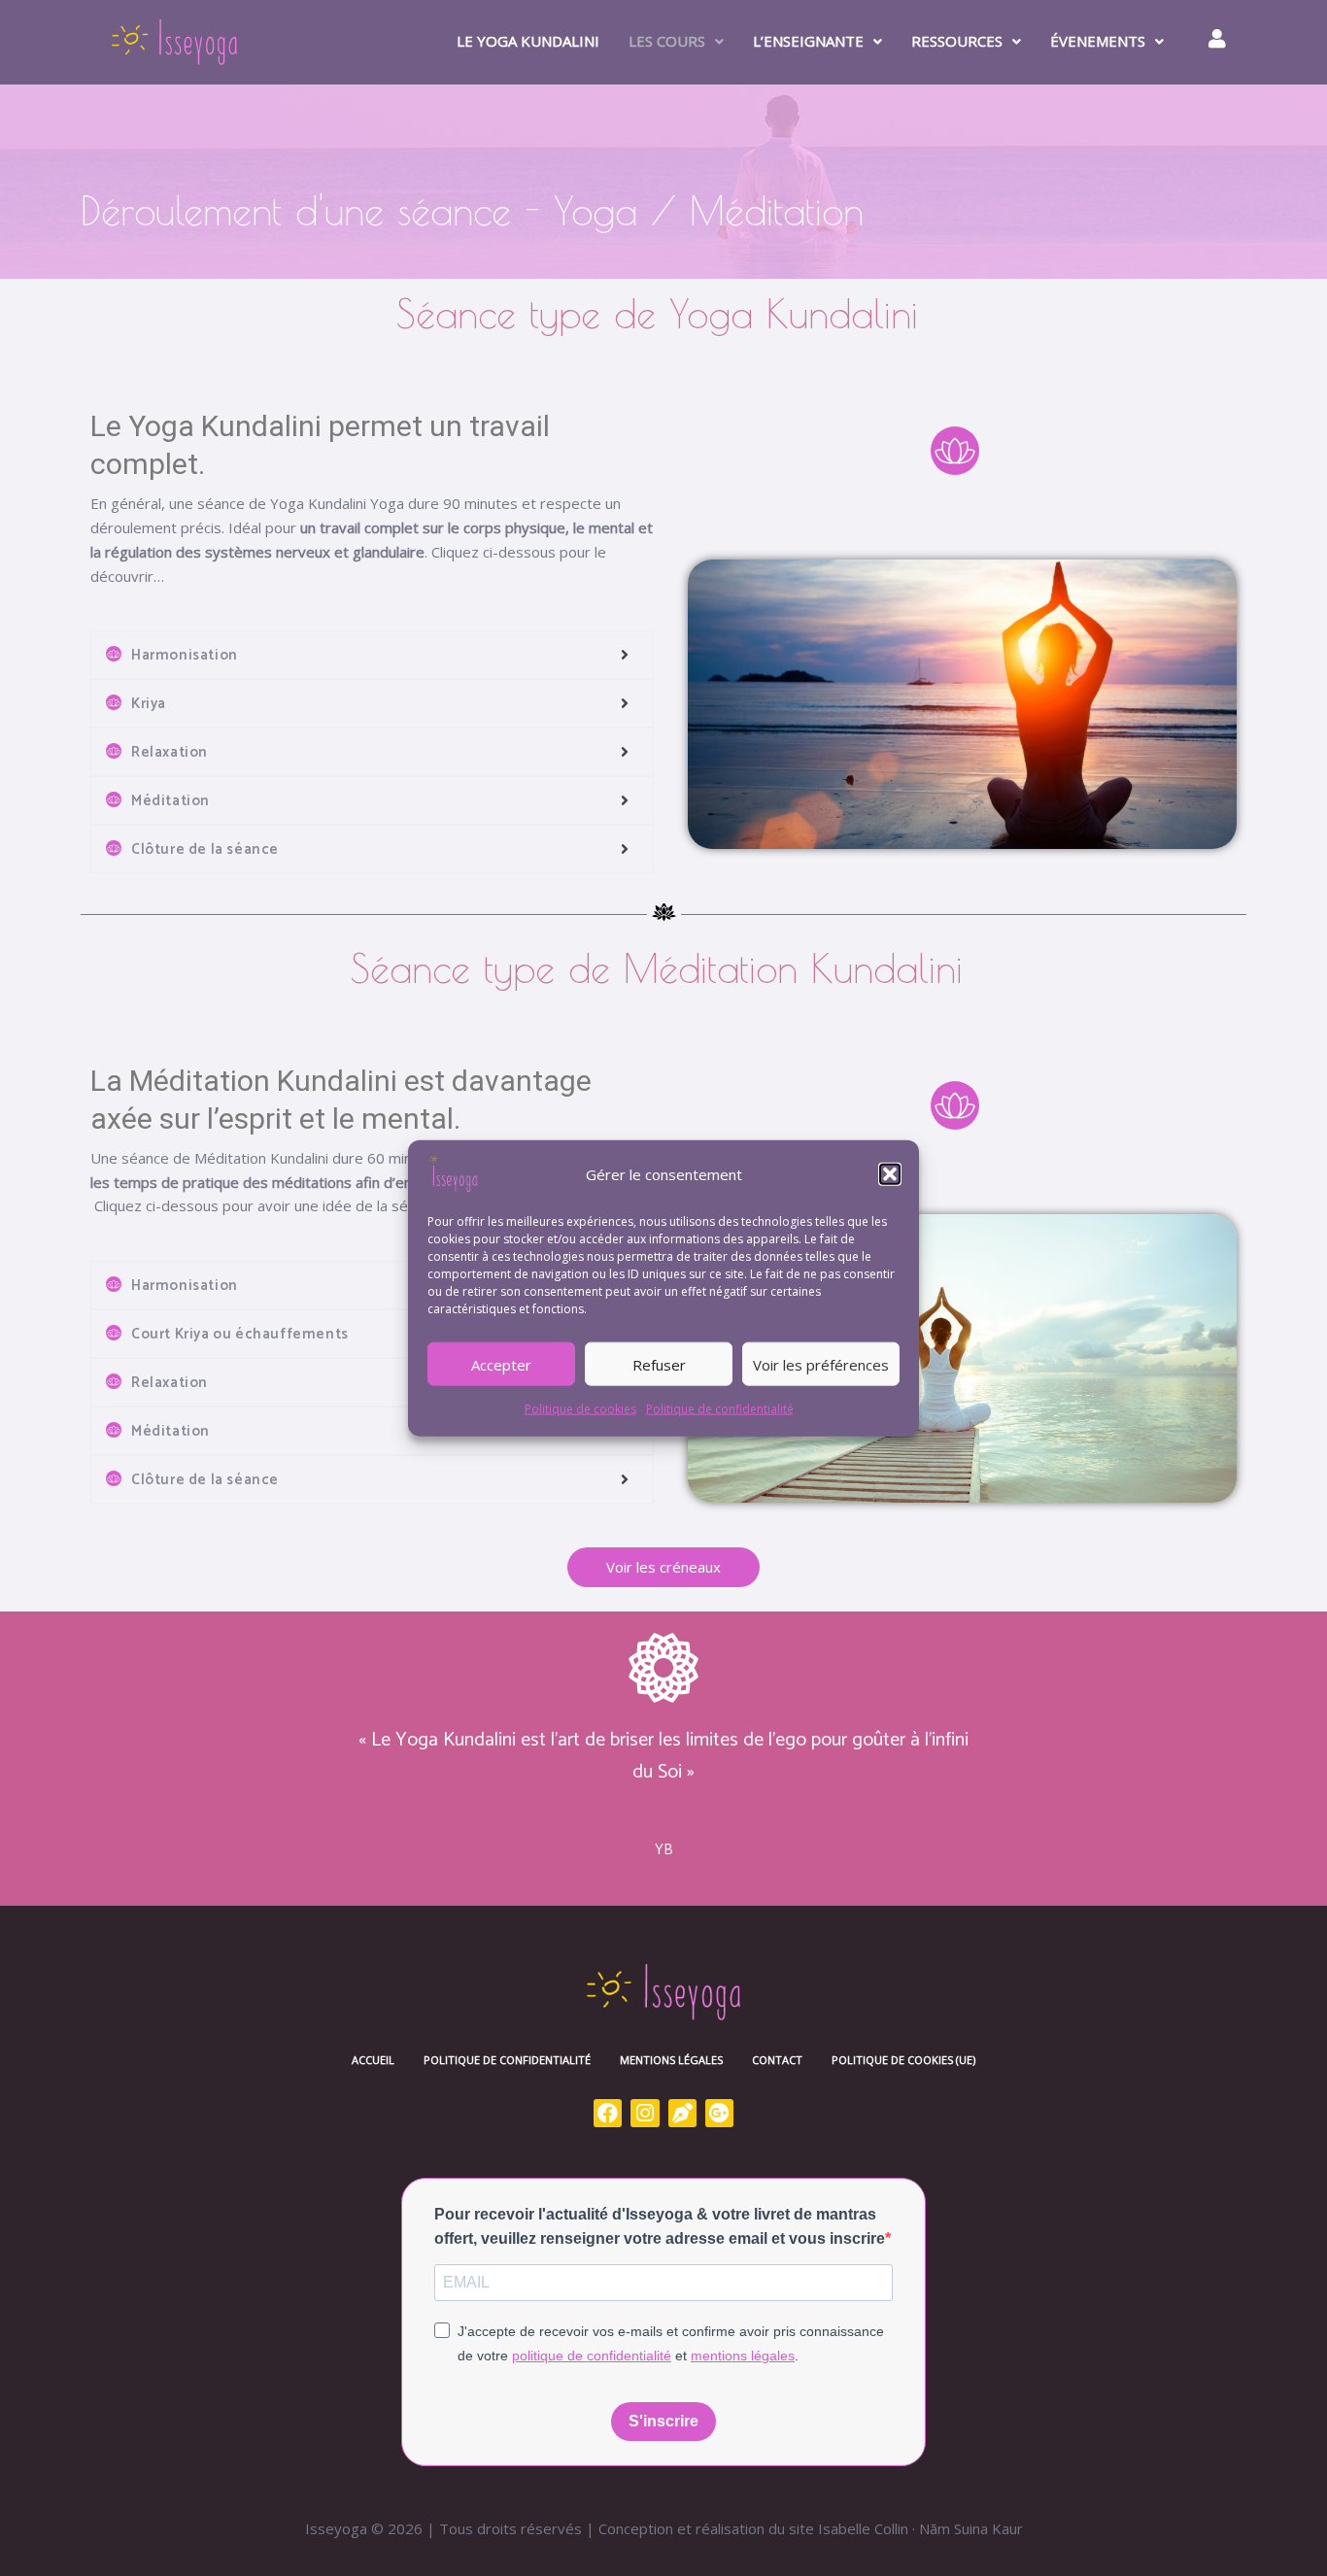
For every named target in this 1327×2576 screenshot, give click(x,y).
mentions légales (743, 2356)
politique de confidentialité (592, 2356)
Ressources (957, 41)
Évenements (1098, 41)
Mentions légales (671, 2060)
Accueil (373, 2060)
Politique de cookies (580, 1409)
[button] (890, 1174)
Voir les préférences (821, 1364)
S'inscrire (663, 2421)
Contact (777, 2060)
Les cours (667, 41)
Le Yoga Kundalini (528, 41)
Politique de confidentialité (720, 1409)
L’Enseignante (808, 41)
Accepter (501, 1364)
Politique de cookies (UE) (903, 2060)
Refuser (659, 1364)
